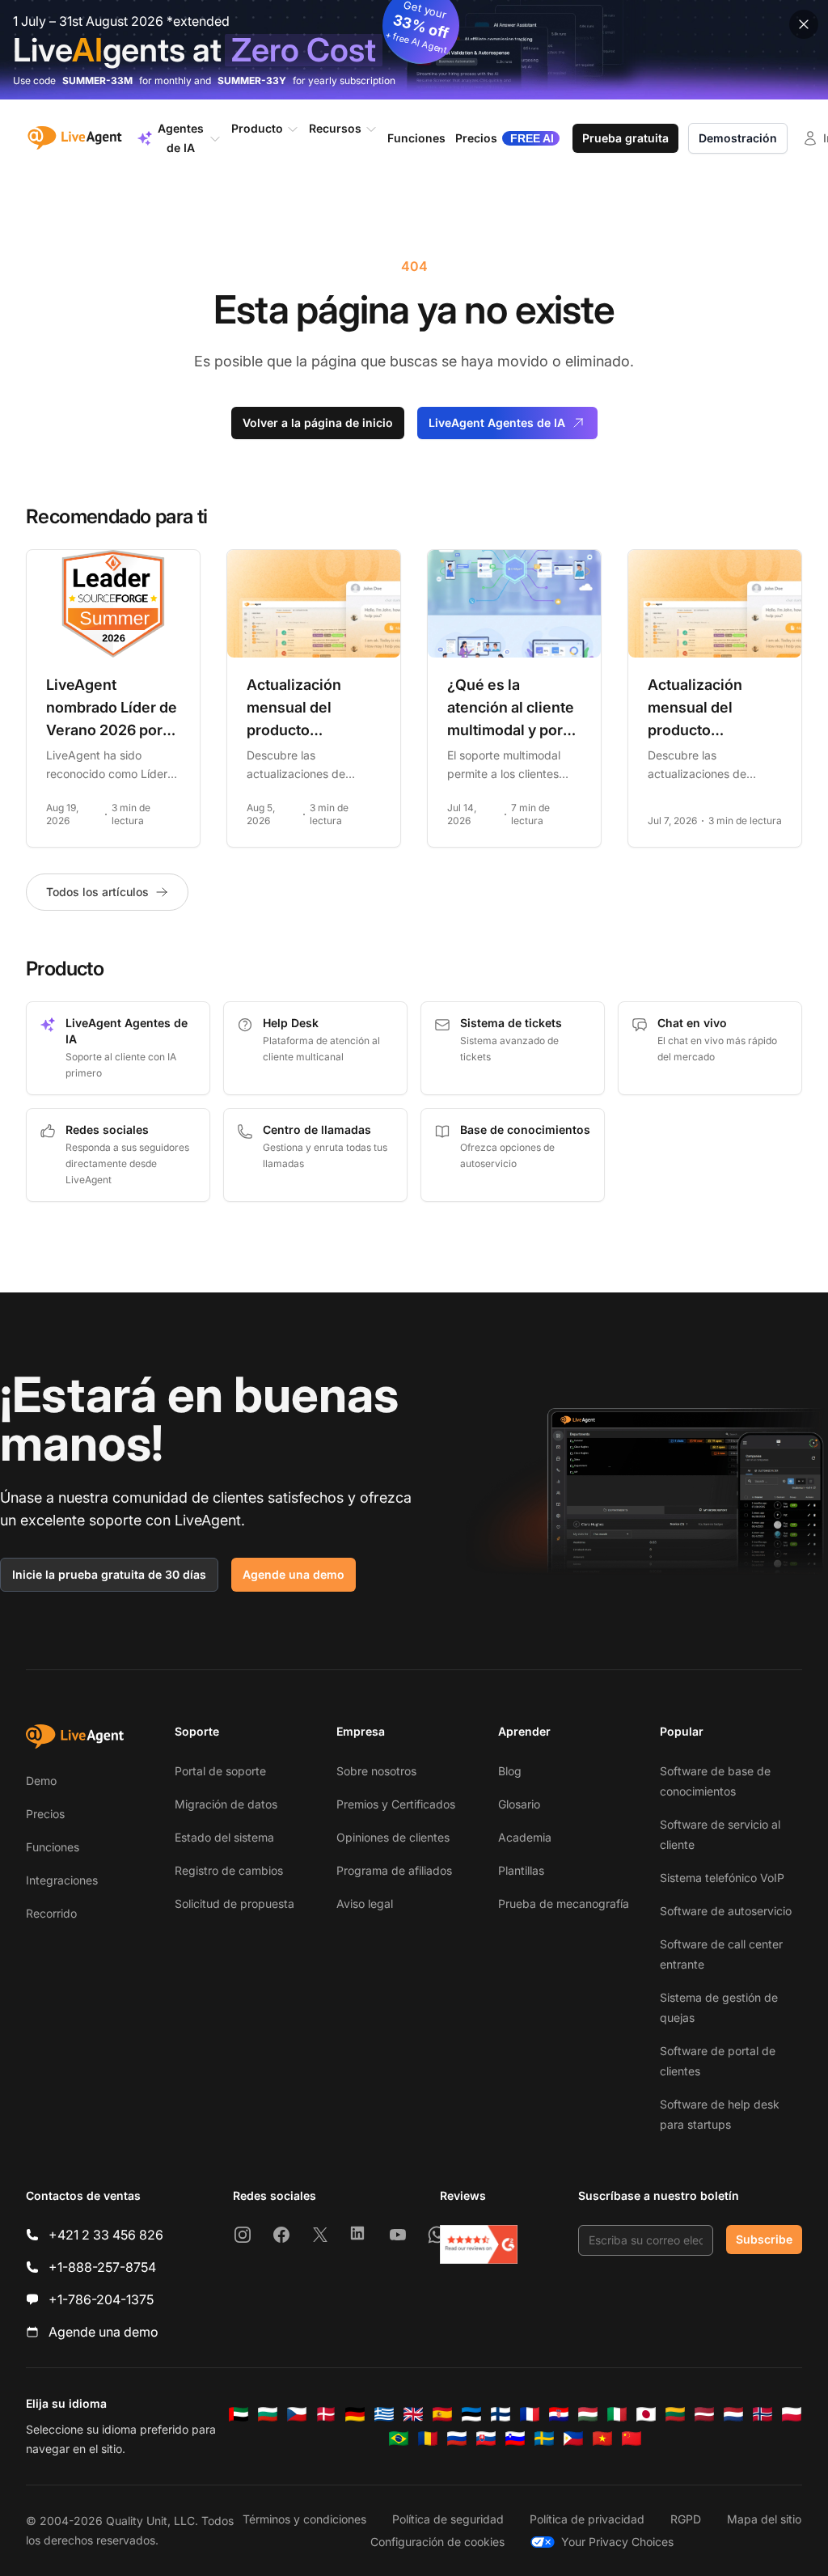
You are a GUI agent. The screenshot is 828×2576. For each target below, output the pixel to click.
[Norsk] (763, 2414)
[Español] (442, 2414)
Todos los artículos (97, 892)
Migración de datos (226, 1804)
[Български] (268, 2414)
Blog (510, 1771)
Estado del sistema (224, 1837)
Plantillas (521, 1870)
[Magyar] (588, 2414)
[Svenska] (544, 2439)
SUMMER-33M (97, 80)
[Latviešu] (704, 2414)
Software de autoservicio (726, 1911)
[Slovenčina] (486, 2439)
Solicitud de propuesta (234, 1903)
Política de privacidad (587, 2519)
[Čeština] (297, 2414)
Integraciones (62, 1880)
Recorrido (51, 1913)
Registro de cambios (229, 1870)
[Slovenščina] (515, 2439)
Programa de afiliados (394, 1870)
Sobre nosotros (376, 1771)
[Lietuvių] (675, 2414)
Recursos (335, 128)
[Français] (530, 2414)
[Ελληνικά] (384, 2414)
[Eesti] (471, 2414)
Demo (41, 1781)
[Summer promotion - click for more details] (414, 50)
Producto (257, 128)
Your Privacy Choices (617, 2542)
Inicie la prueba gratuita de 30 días (109, 1574)
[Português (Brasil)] (399, 2439)
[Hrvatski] (559, 2414)
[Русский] (457, 2439)
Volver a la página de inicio (318, 423)
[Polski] (792, 2414)
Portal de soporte (220, 1771)
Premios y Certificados (396, 1804)
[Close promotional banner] (804, 24)
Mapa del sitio (764, 2519)
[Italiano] (617, 2414)
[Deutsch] (355, 2414)
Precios (45, 1814)
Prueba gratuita (625, 138)
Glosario (519, 1804)
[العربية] (239, 2414)
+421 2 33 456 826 (106, 2235)
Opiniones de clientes (393, 1837)
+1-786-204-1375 (101, 2299)
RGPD (686, 2519)
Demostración (738, 138)
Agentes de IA (181, 138)
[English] (413, 2414)
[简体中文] (632, 2439)
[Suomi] (501, 2414)
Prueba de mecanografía (564, 1903)
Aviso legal (365, 1903)
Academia (525, 1837)
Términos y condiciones (304, 2519)
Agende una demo (294, 1574)
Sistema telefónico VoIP (722, 1878)
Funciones (53, 1847)
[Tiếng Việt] (602, 2439)
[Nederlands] (733, 2414)
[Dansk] (326, 2414)
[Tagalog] (573, 2439)
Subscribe (764, 2239)
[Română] (428, 2439)
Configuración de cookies (437, 2542)
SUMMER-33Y (252, 80)
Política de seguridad (448, 2519)
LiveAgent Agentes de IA (497, 423)
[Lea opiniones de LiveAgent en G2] (479, 2244)
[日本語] (646, 2414)
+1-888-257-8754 (102, 2267)
